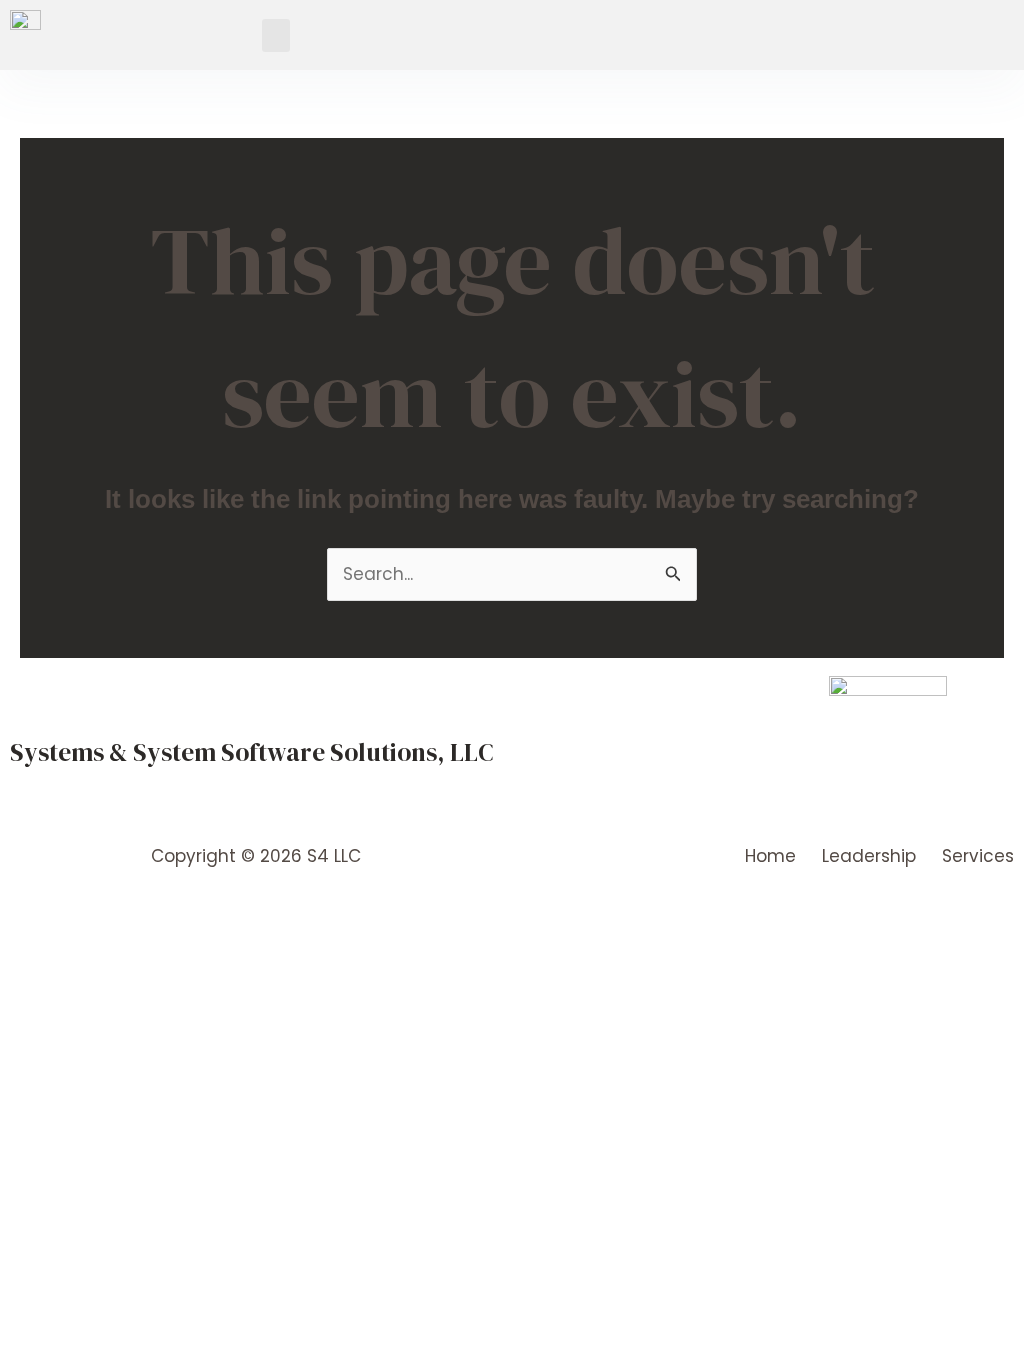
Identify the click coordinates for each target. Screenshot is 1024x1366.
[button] (276, 35)
